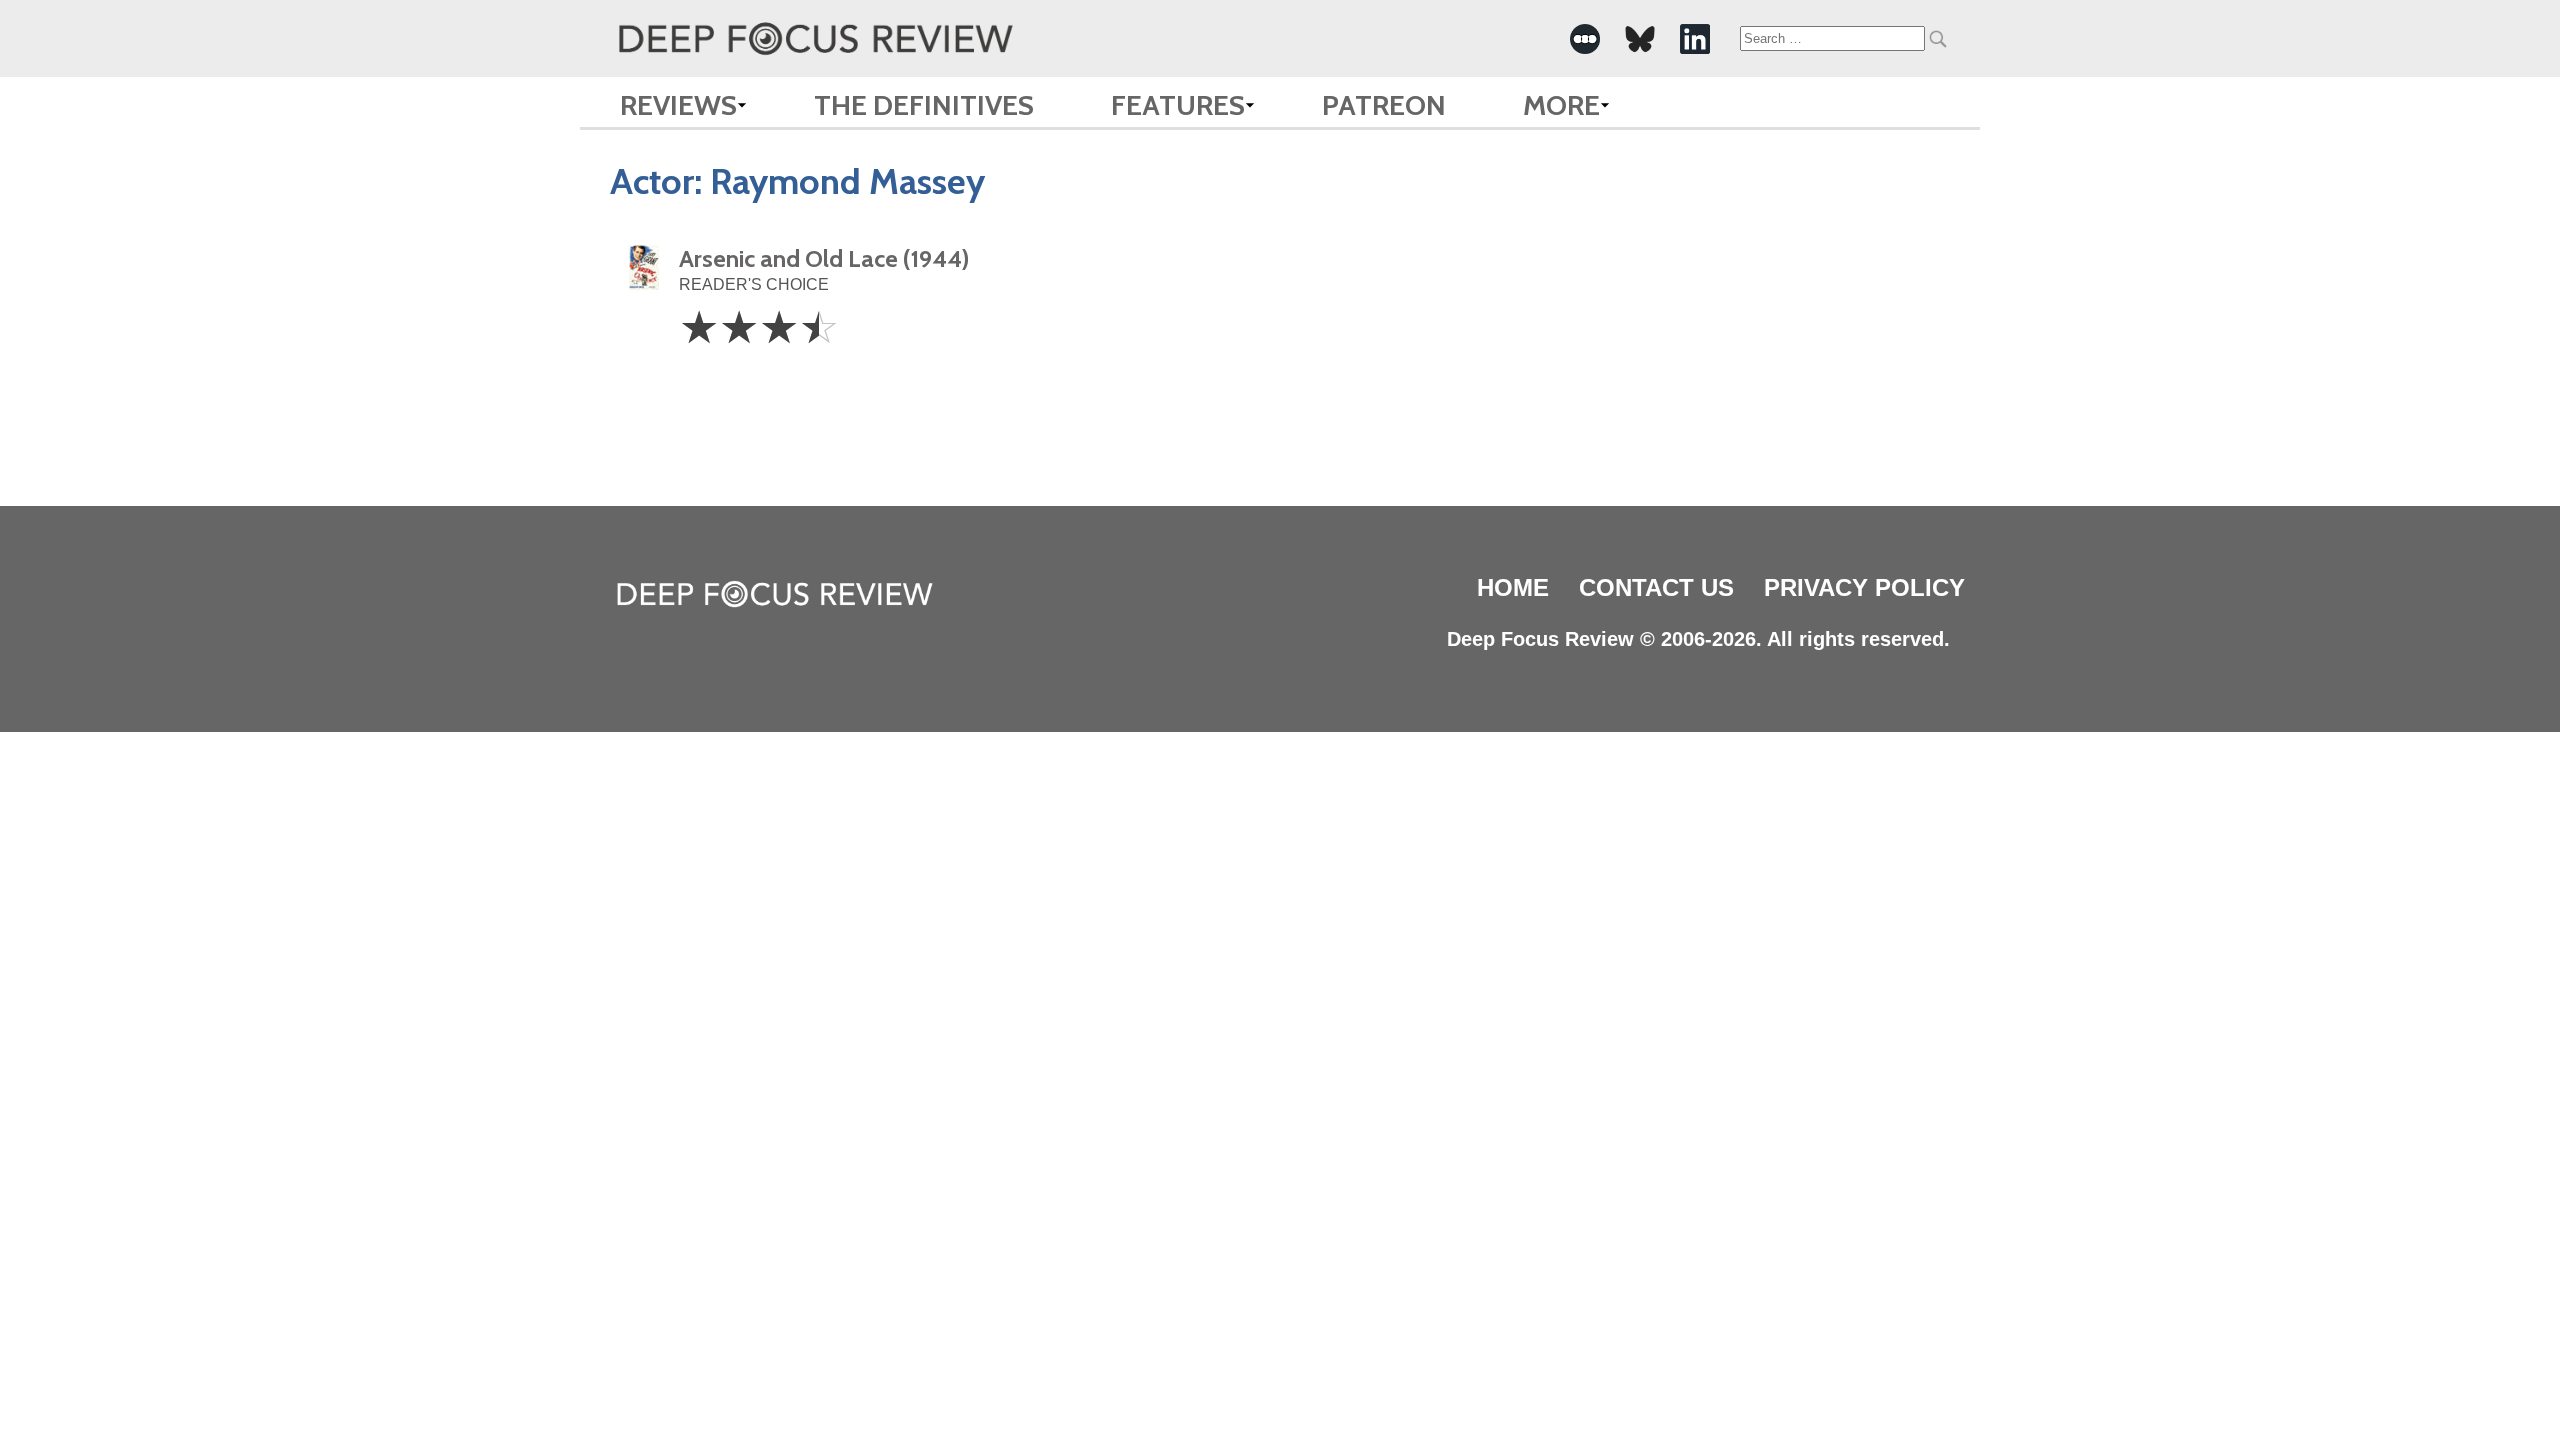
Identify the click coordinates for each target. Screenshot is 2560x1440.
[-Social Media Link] (1585, 39)
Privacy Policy (1864, 587)
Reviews (678, 105)
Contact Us (1656, 587)
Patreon (1384, 105)
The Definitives (924, 105)
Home (1513, 587)
